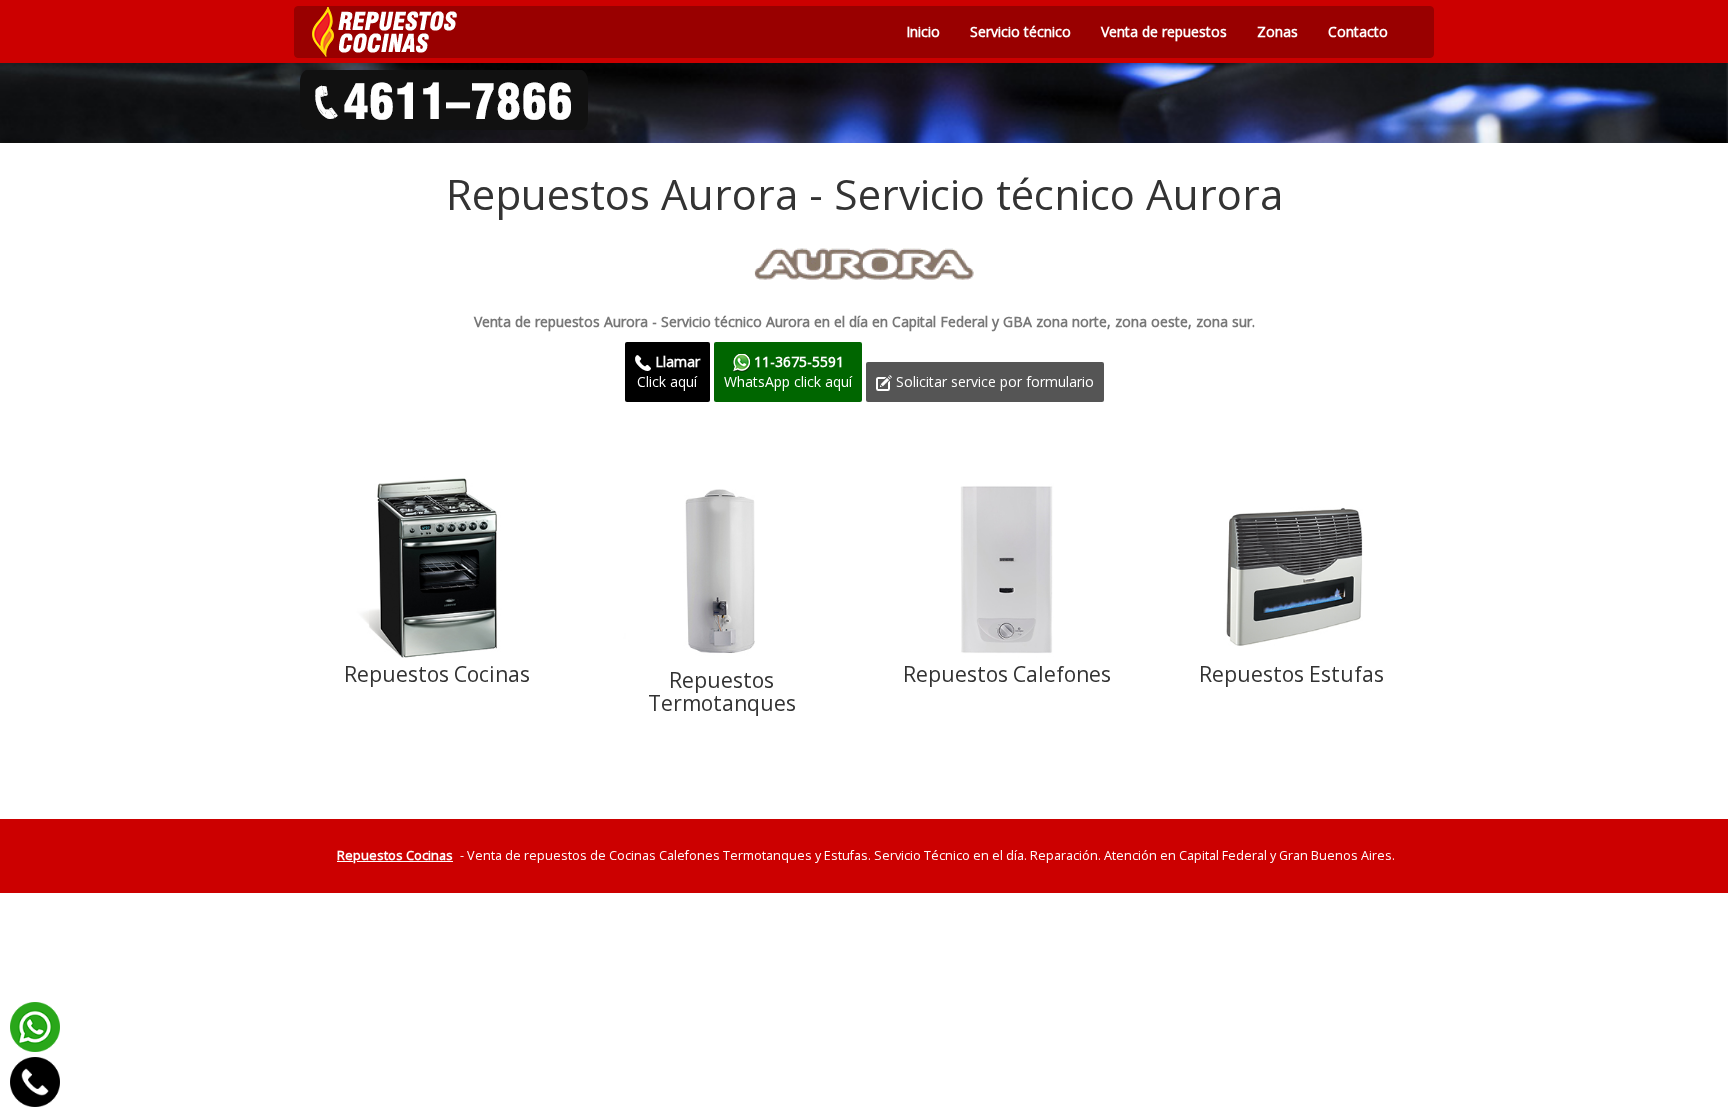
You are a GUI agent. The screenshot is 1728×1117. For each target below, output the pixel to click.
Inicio (923, 31)
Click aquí (668, 371)
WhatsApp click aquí (788, 371)
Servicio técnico (1020, 31)
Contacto (1358, 31)
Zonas (1277, 31)
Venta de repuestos (1164, 31)
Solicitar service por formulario (993, 381)
